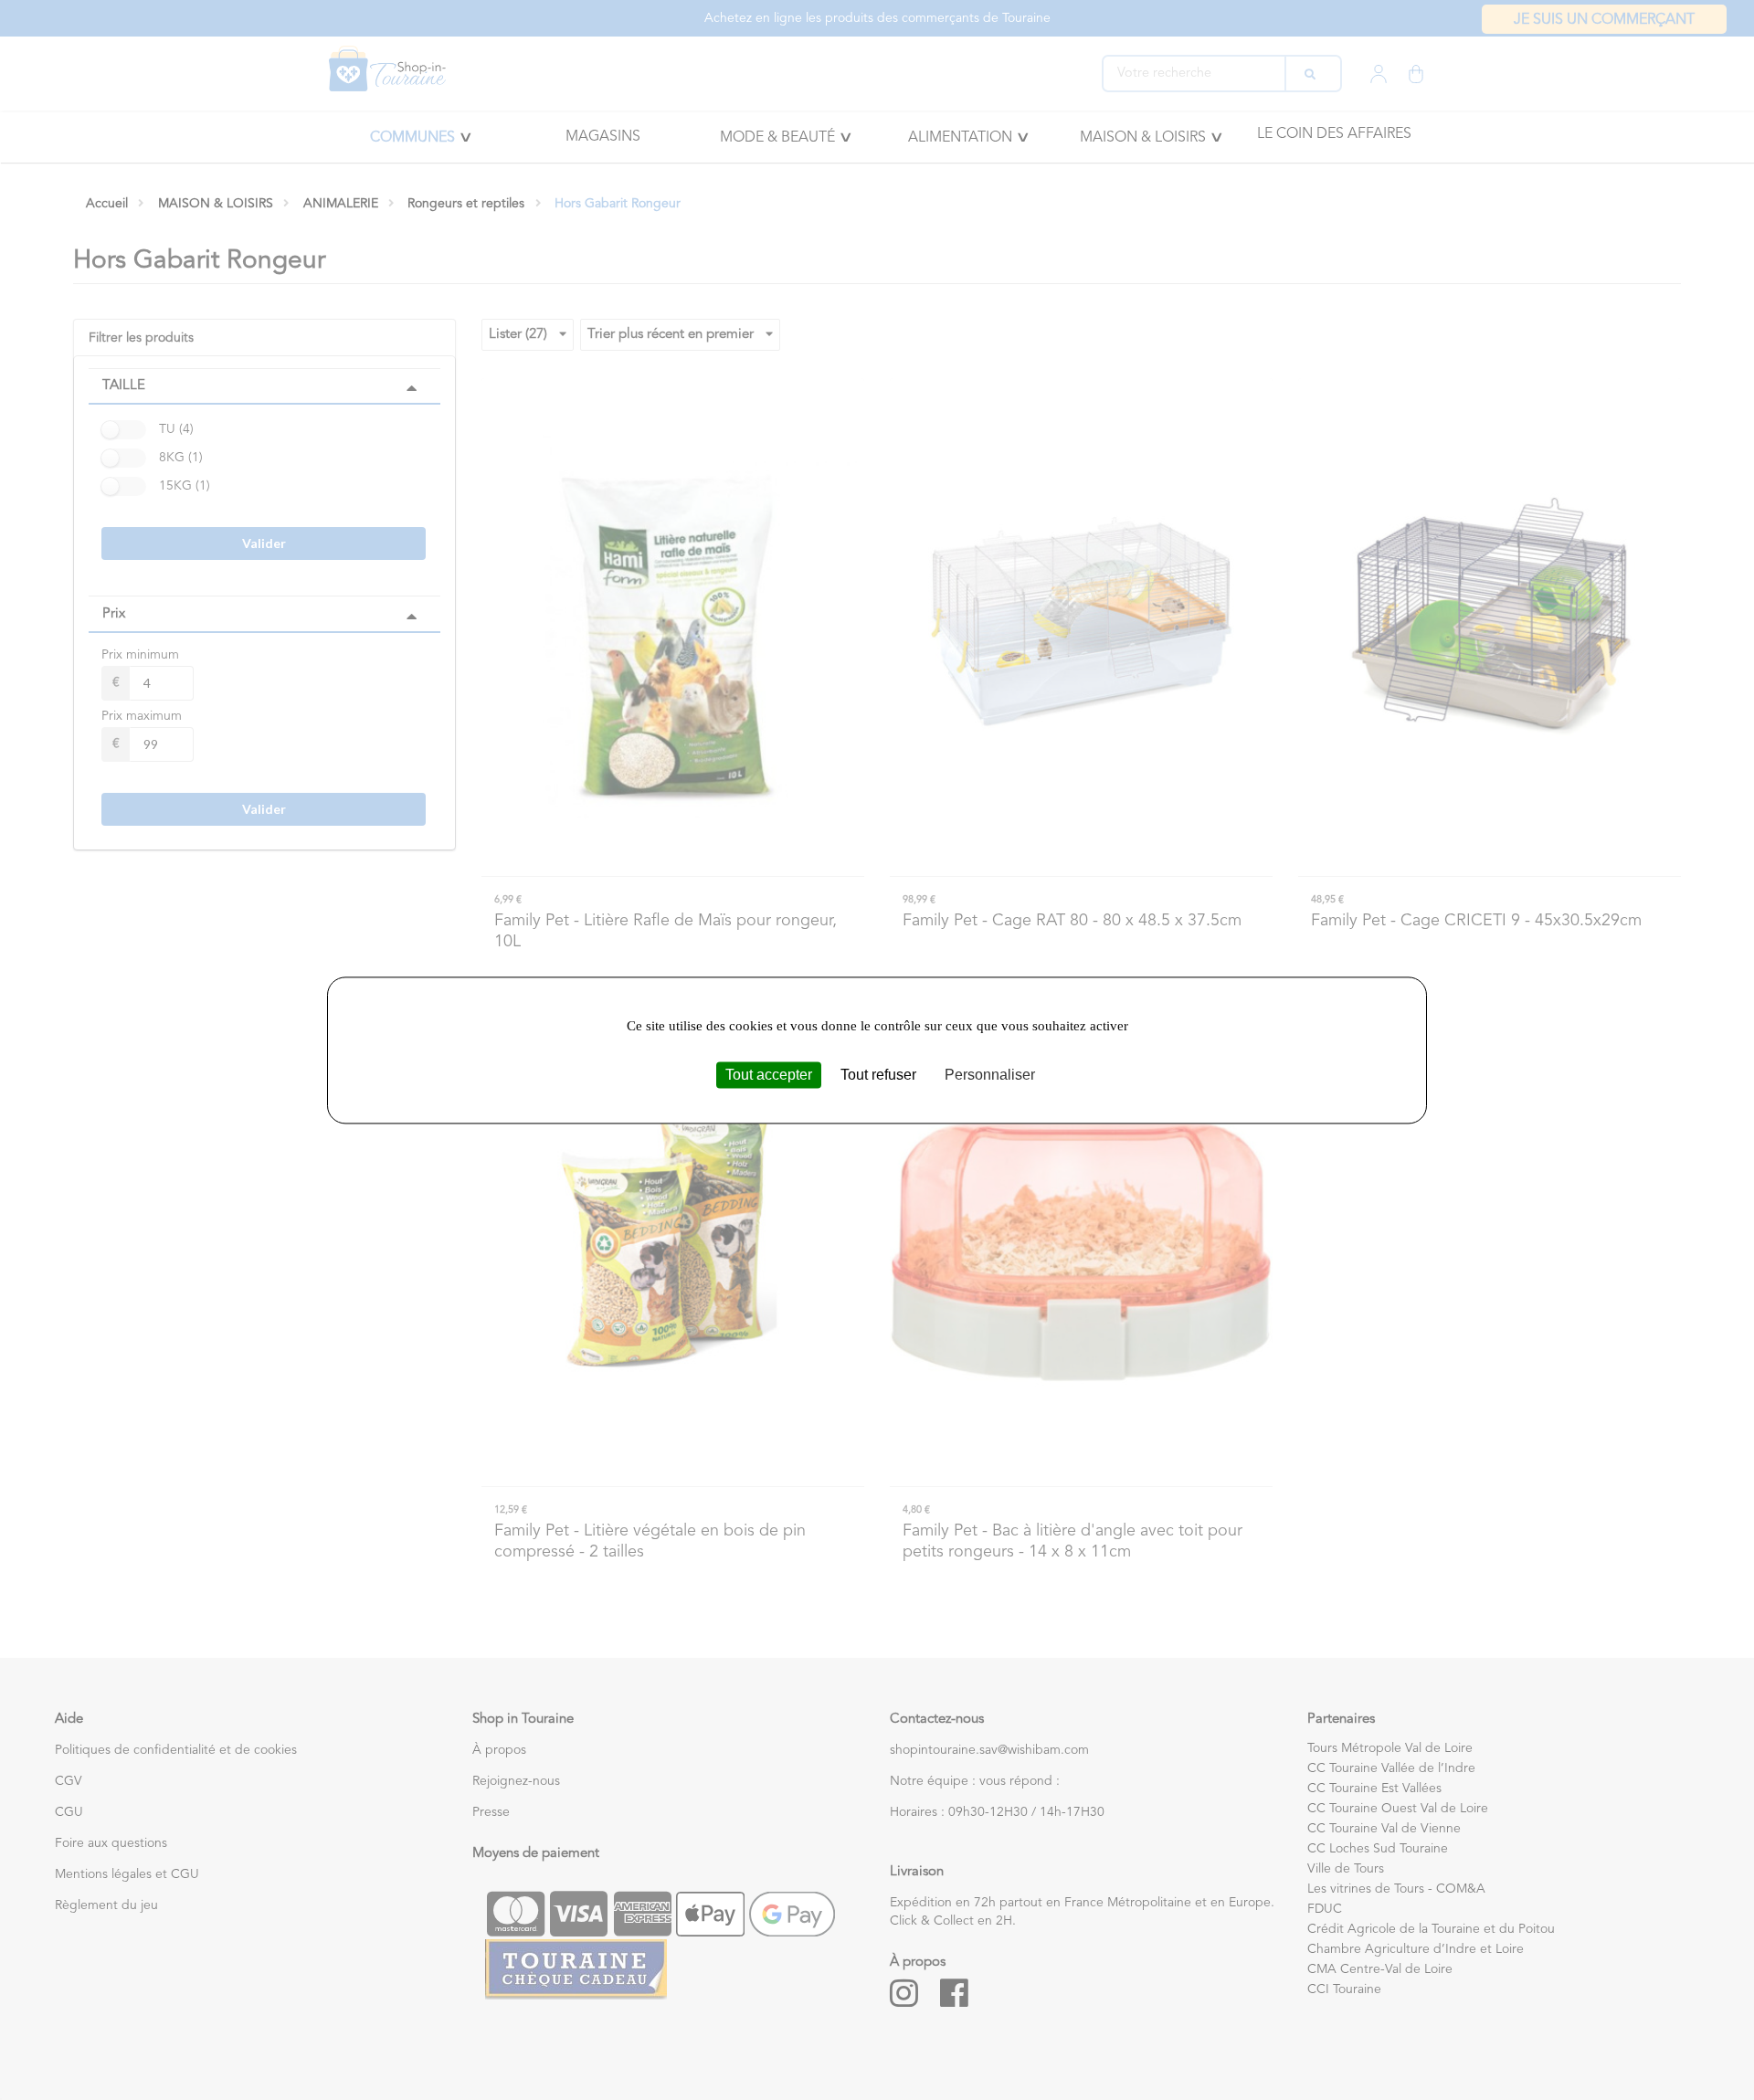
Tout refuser (878, 1075)
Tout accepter (769, 1075)
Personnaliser (990, 1075)
